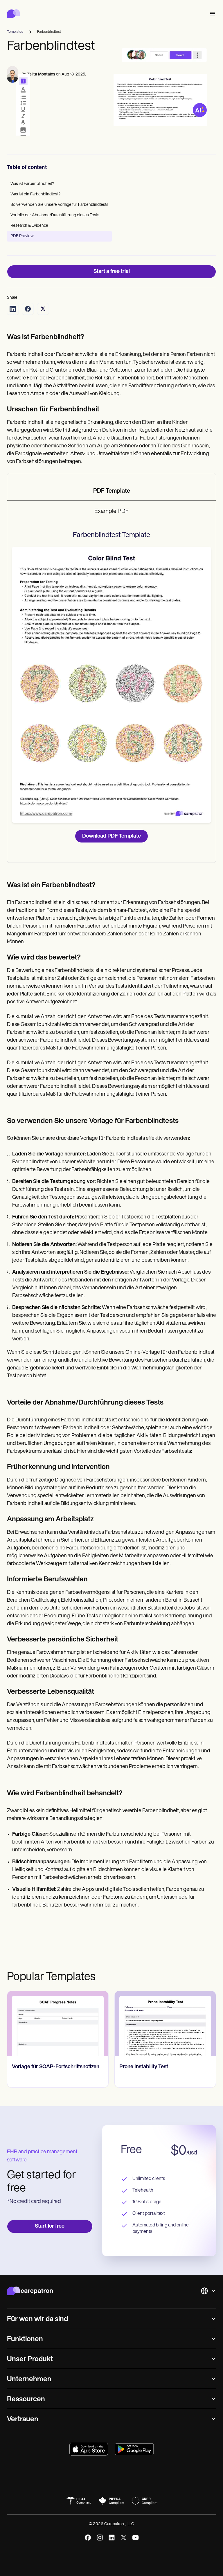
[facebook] (88, 2538)
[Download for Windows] (134, 2449)
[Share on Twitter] (43, 309)
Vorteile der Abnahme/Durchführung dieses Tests (55, 215)
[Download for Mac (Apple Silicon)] (89, 2449)
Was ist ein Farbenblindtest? (35, 194)
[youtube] (135, 2538)
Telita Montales (41, 74)
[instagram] (100, 2538)
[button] (211, 14)
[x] (124, 2538)
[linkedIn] (112, 2538)
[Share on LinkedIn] (13, 309)
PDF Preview (22, 236)
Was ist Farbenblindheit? (32, 184)
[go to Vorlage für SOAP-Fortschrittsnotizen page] (58, 2024)
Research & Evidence (29, 226)
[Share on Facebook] (28, 309)
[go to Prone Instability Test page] (165, 2024)
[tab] (111, 492)
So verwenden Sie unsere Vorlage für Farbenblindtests (59, 205)
